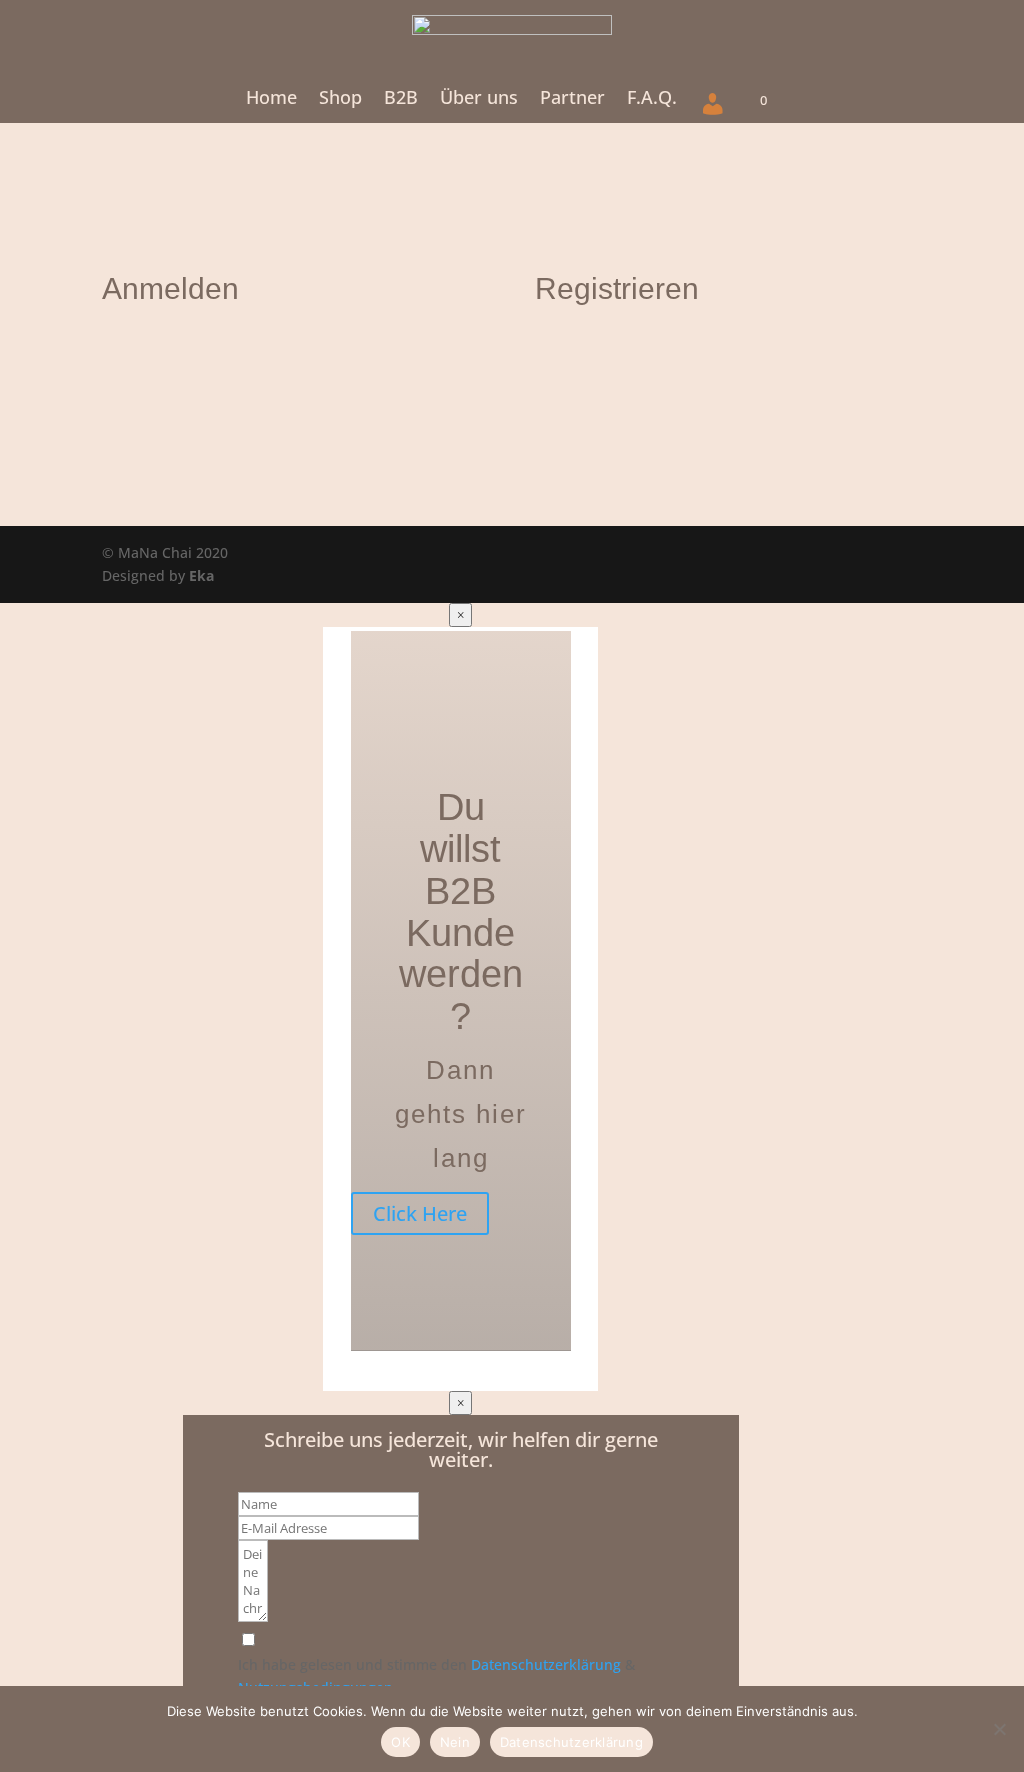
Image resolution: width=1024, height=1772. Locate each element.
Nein (455, 1742)
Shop (340, 99)
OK (400, 1742)
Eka (201, 575)
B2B (401, 99)
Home (271, 99)
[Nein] (999, 1729)
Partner (572, 99)
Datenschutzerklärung (546, 1664)
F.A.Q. (652, 99)
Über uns (479, 99)
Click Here (420, 1213)
